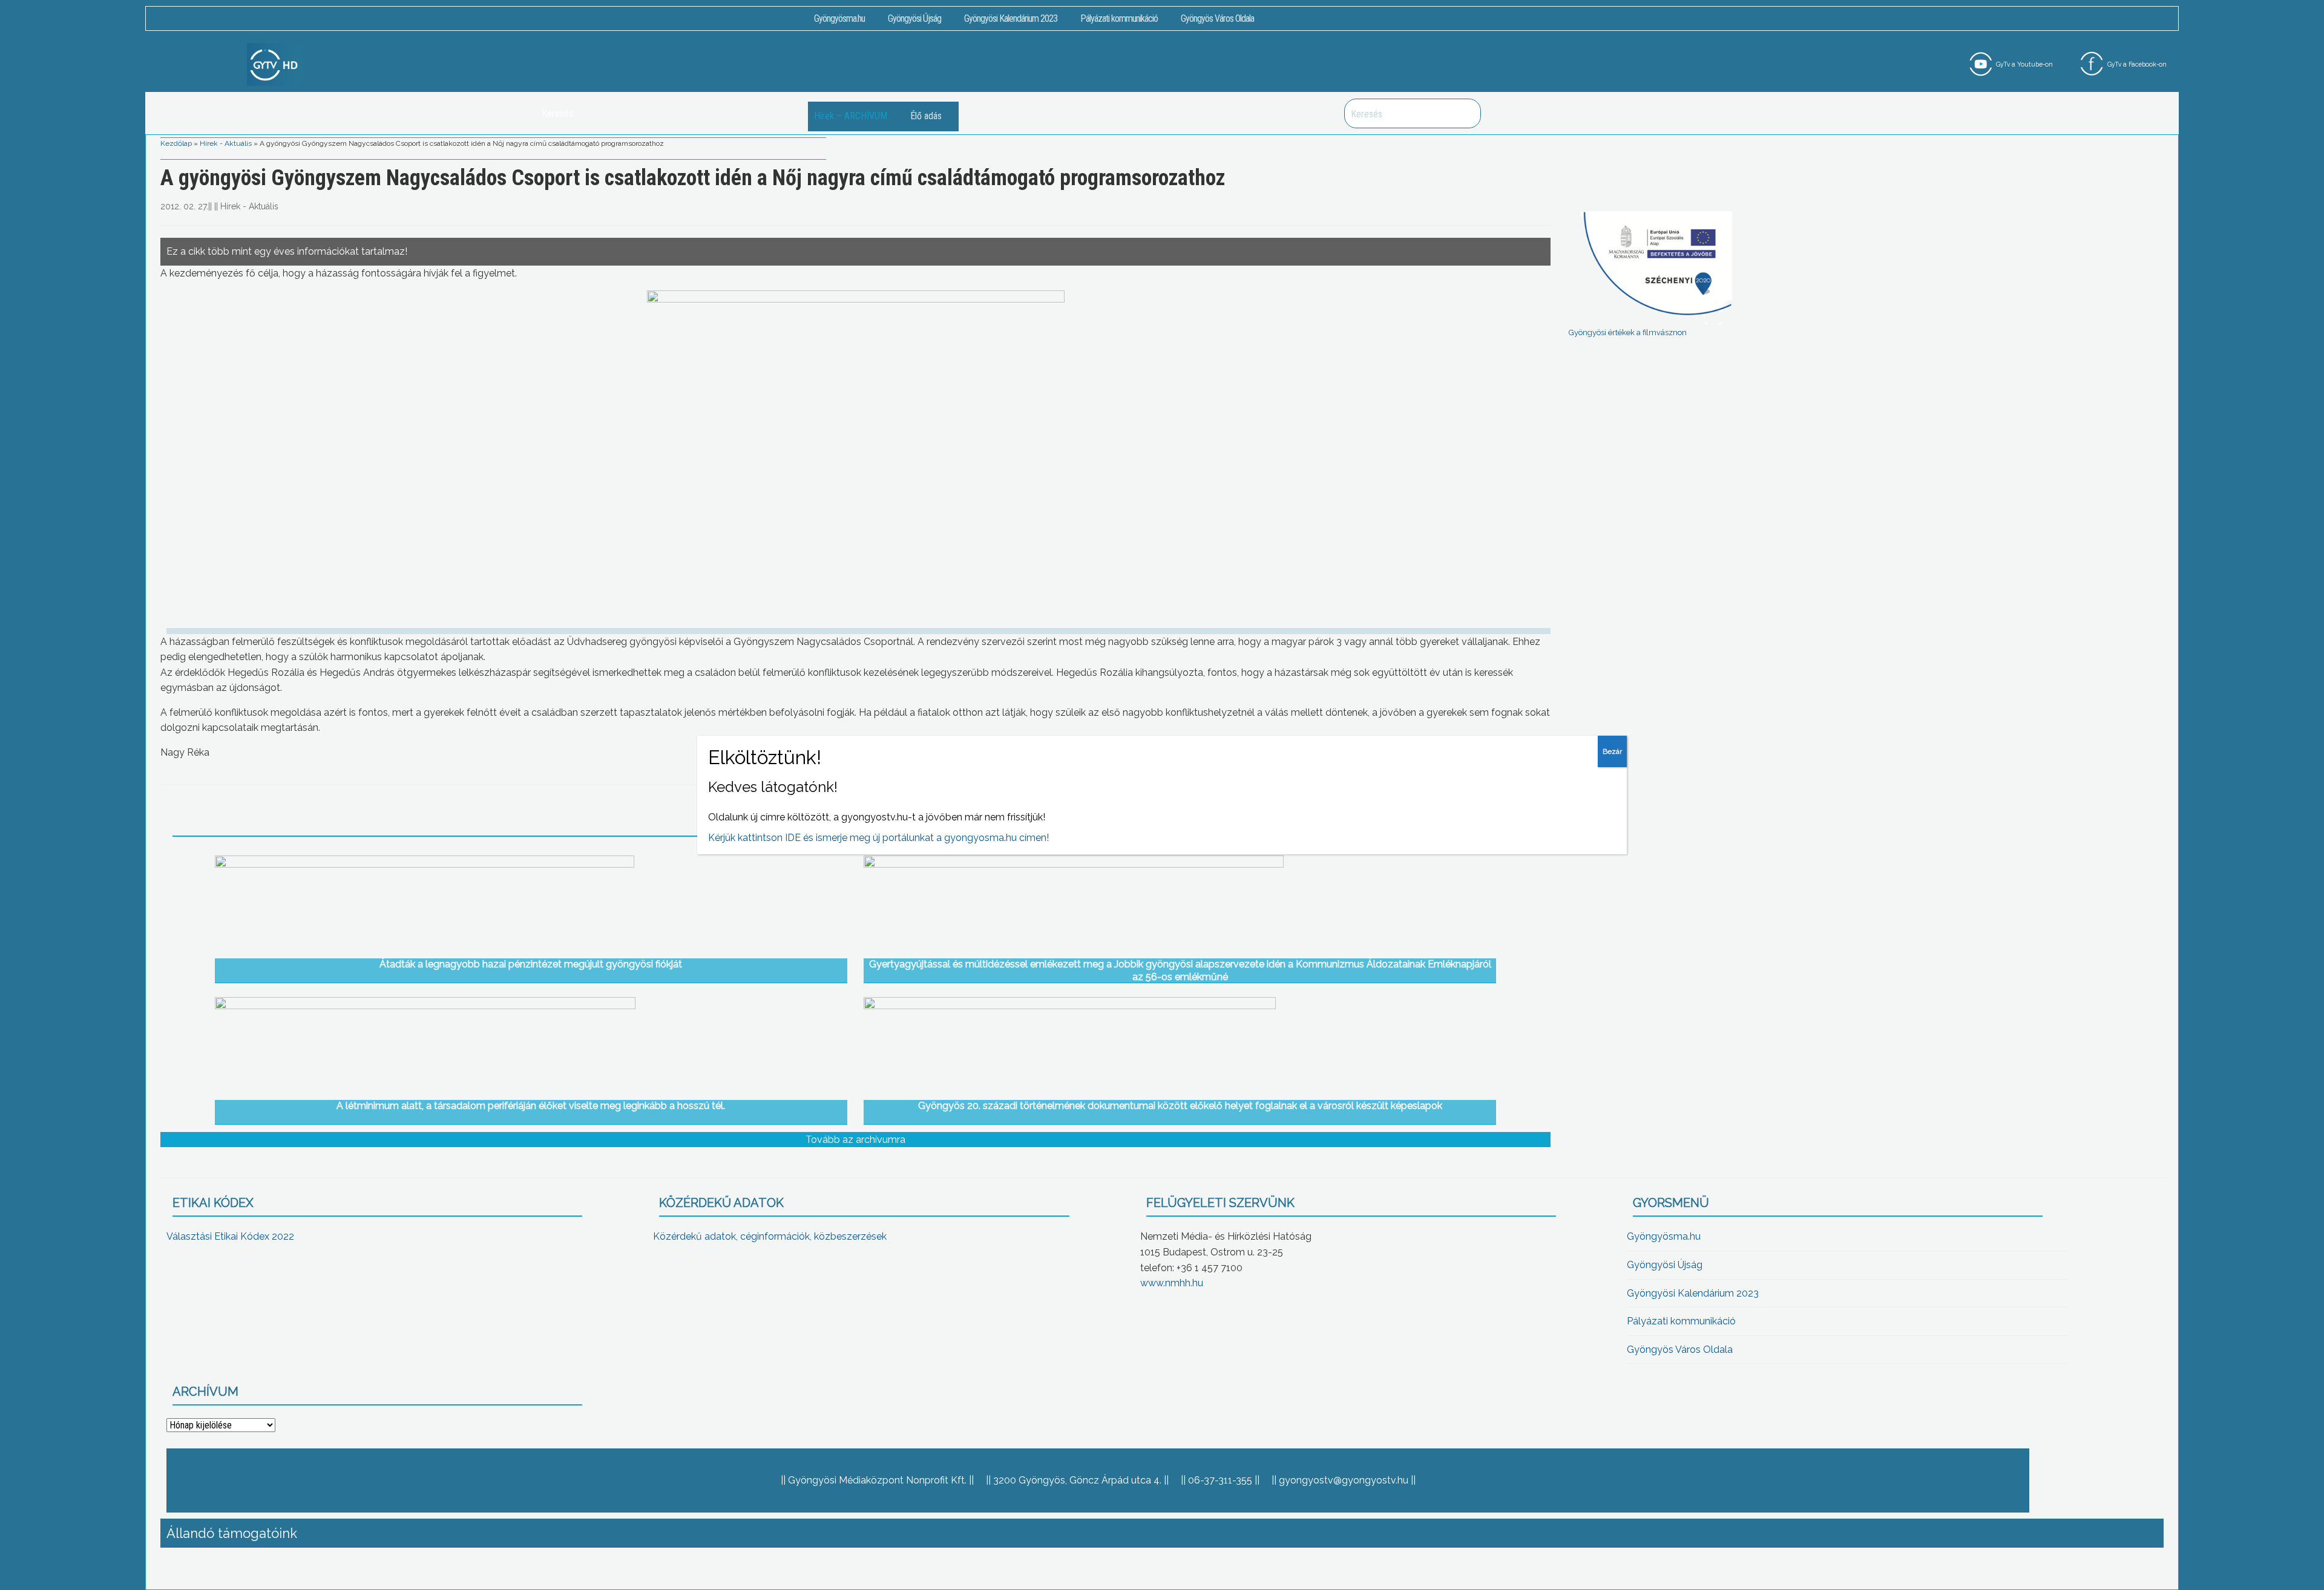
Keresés (1465, 113)
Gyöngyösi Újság (914, 18)
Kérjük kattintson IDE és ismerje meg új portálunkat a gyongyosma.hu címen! (878, 838)
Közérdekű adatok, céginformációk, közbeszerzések (770, 1236)
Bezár (1612, 751)
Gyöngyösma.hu (839, 18)
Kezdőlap (176, 143)
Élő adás (926, 116)
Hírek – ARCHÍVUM (851, 116)
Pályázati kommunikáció (1119, 18)
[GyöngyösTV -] (274, 64)
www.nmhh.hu (1172, 1283)
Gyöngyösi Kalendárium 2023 (1011, 18)
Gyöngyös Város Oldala (1217, 18)
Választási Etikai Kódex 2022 (230, 1236)
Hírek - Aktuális (226, 143)
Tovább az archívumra (855, 1140)
